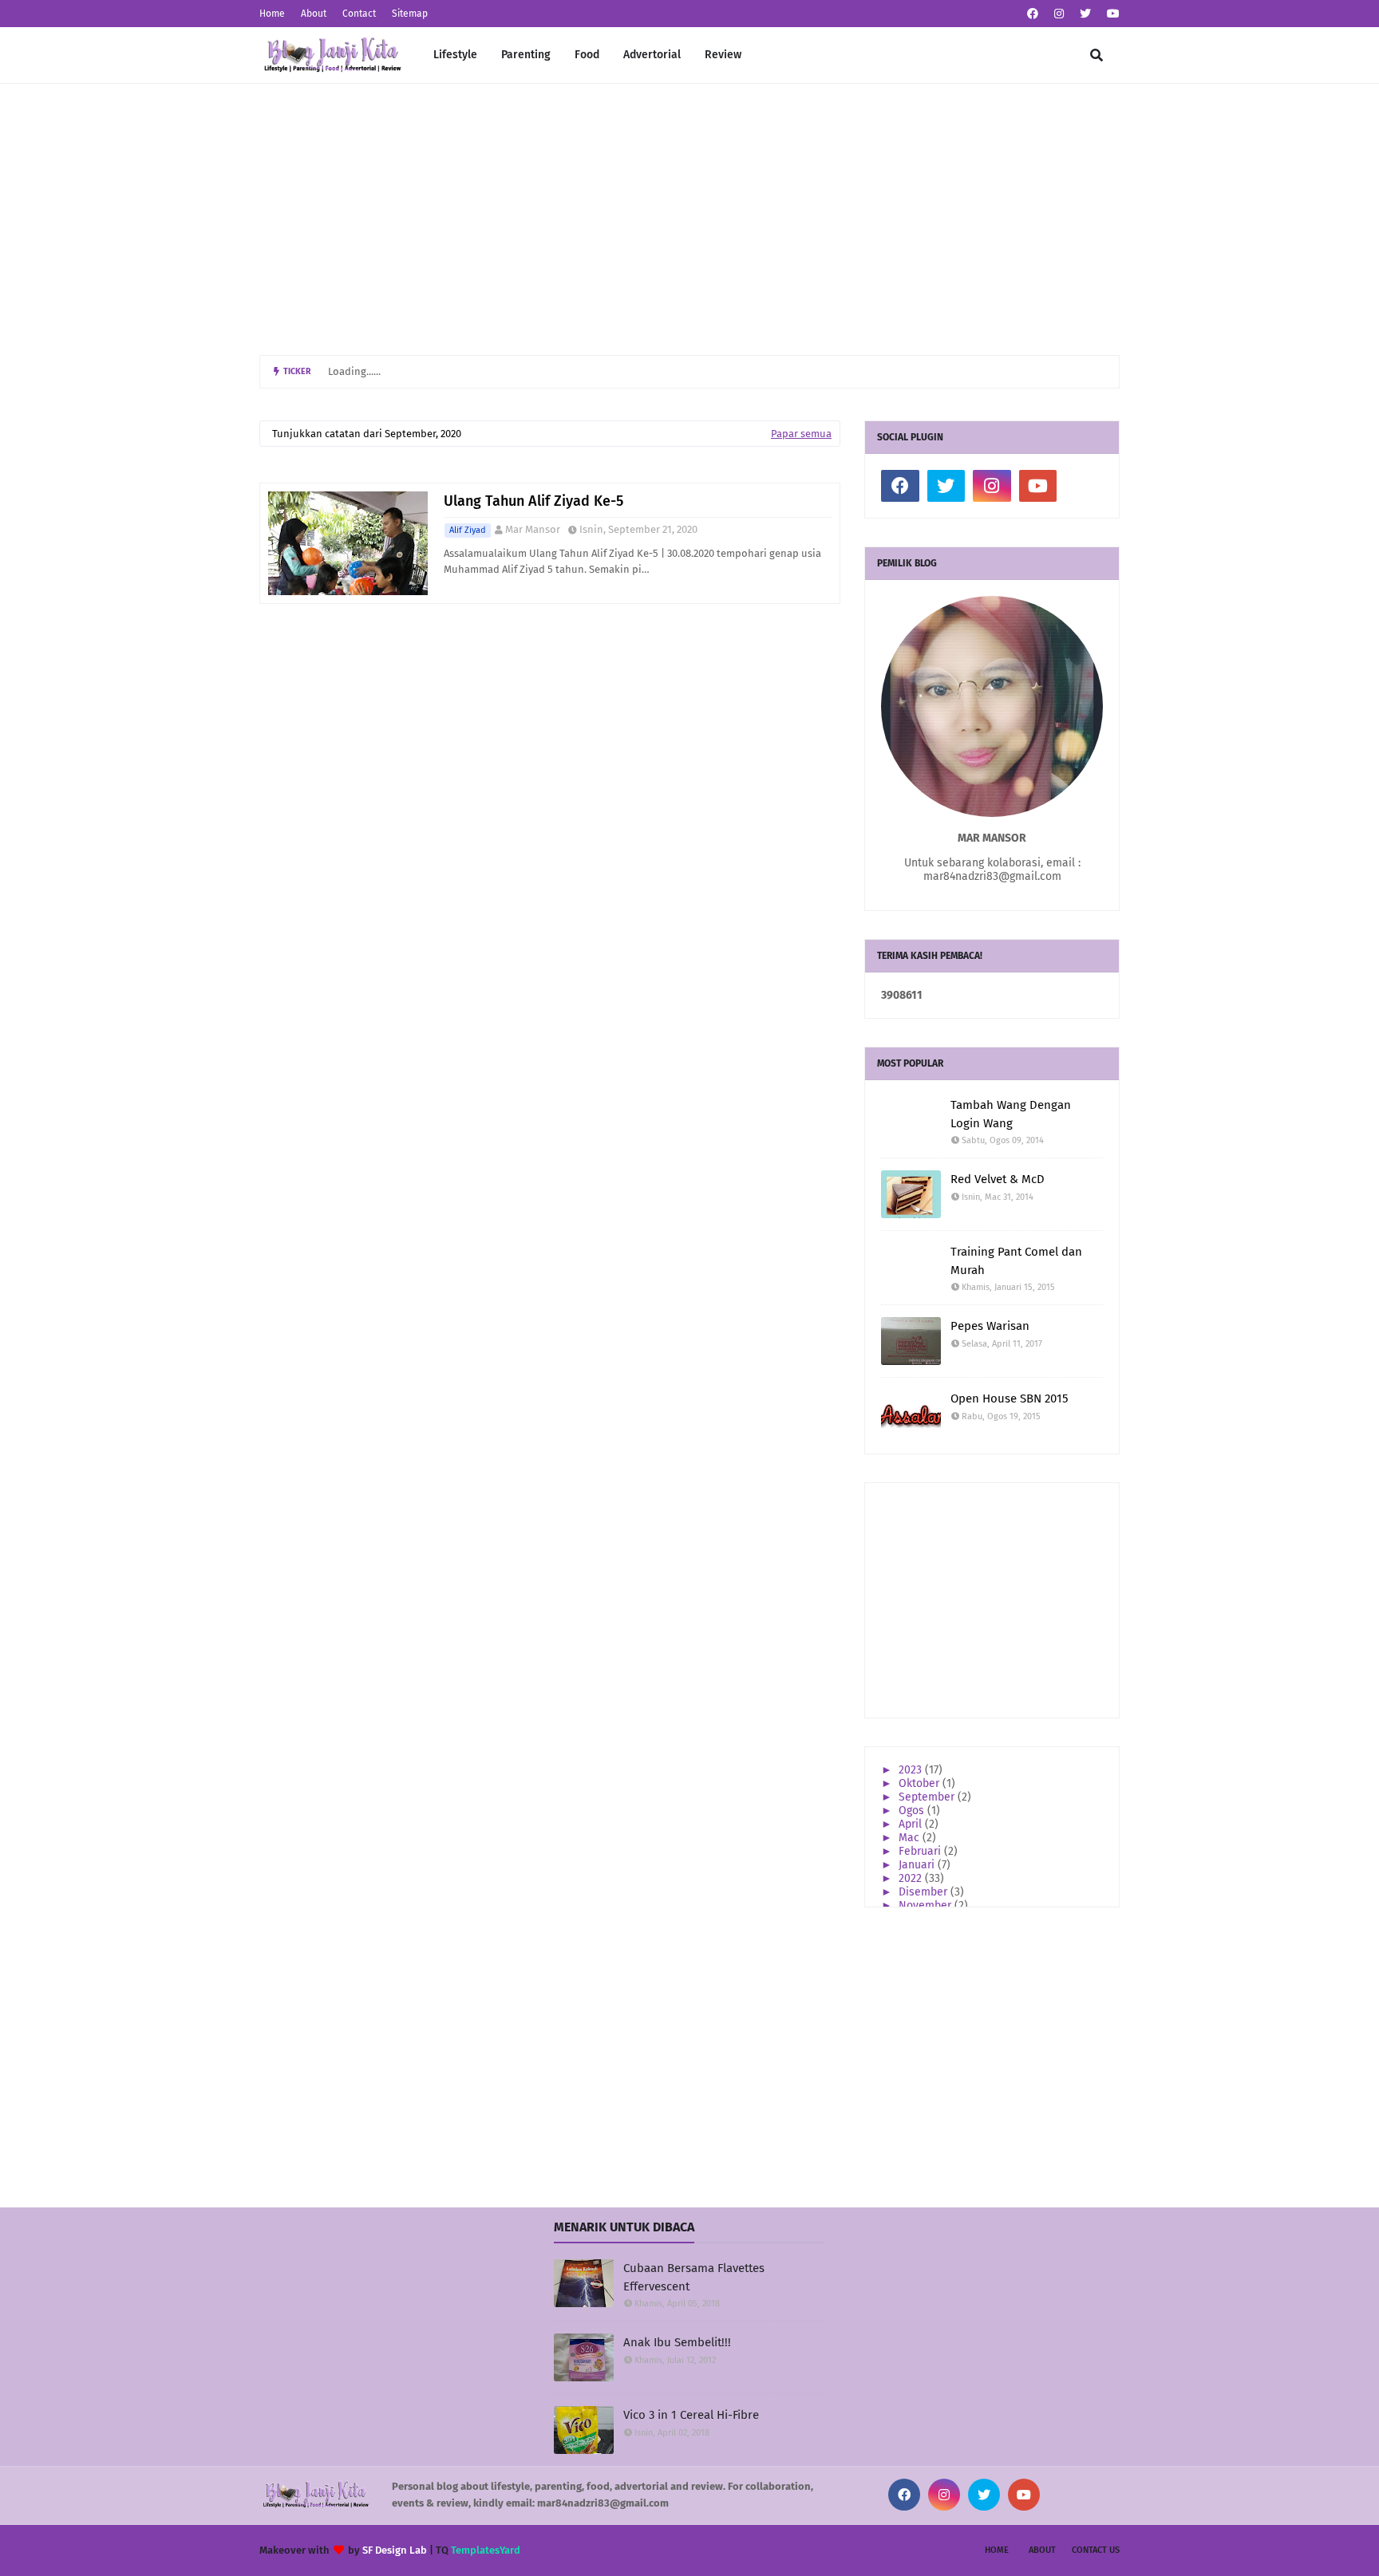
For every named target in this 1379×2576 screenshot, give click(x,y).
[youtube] (1111, 14)
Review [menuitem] (723, 55)
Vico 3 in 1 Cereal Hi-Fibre (691, 2415)
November (927, 1905)
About (314, 14)
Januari (918, 1865)
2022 (912, 1878)
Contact (359, 14)
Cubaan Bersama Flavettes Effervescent (694, 2277)
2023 (912, 1770)
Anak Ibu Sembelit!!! (677, 2342)
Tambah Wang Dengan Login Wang (1011, 1114)
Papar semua (801, 434)
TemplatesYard (486, 2550)
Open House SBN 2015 (1010, 1398)
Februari (921, 1851)
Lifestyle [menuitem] (455, 55)
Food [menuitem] (587, 55)
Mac (911, 1838)
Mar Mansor (533, 529)
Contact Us (1096, 2550)
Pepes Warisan (990, 1326)
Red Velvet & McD (998, 1179)
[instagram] (1059, 14)
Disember (925, 1892)
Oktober (921, 1783)
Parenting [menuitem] (526, 55)
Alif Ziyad (468, 530)
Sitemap (410, 14)
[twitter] (1085, 14)
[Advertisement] (689, 219)
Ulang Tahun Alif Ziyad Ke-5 (533, 501)
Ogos (913, 1811)
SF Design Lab (395, 2550)
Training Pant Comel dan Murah (1016, 1261)
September (928, 1797)
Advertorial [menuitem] (652, 55)
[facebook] (1033, 14)
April (912, 1824)
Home (272, 14)
